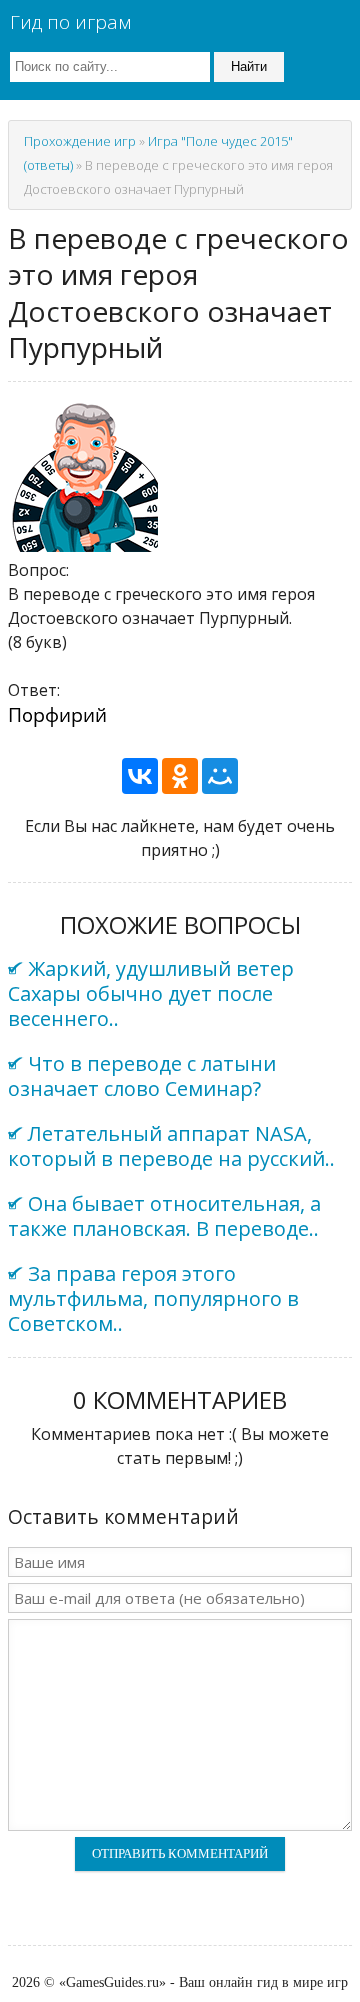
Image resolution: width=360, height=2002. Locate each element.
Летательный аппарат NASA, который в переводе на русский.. (171, 1146)
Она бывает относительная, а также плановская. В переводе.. (164, 1216)
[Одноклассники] (180, 776)
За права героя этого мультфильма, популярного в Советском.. (153, 1298)
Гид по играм (70, 22)
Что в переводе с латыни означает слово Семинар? (142, 1076)
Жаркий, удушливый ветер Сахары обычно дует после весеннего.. (151, 993)
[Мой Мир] (220, 776)
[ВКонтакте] (140, 776)
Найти (249, 66)
